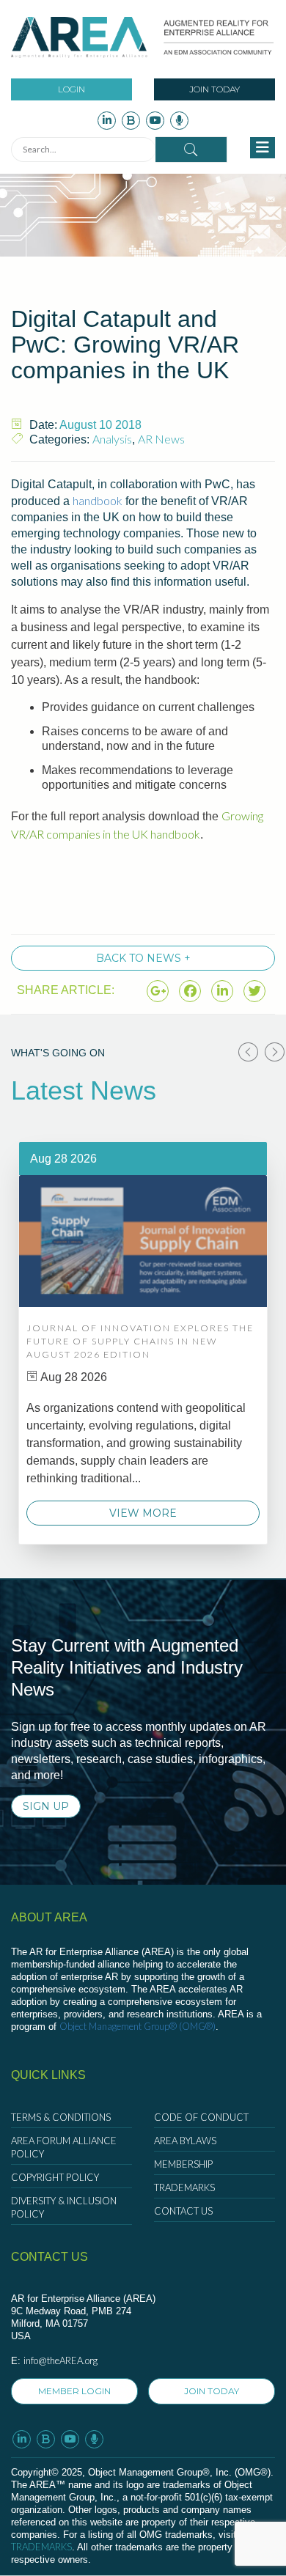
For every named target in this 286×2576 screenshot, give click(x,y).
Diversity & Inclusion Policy (64, 2207)
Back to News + (143, 958)
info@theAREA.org (60, 2360)
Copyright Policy (55, 2177)
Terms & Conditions (61, 2117)
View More (143, 1513)
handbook (98, 500)
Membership (183, 2164)
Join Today (214, 89)
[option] (143, 1343)
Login (71, 89)
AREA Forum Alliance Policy (64, 2147)
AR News (161, 439)
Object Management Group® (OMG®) (137, 2026)
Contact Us (183, 2211)
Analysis (112, 439)
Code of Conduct (201, 2117)
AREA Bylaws (185, 2141)
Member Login (74, 2391)
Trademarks (184, 2187)
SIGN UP (46, 1806)
